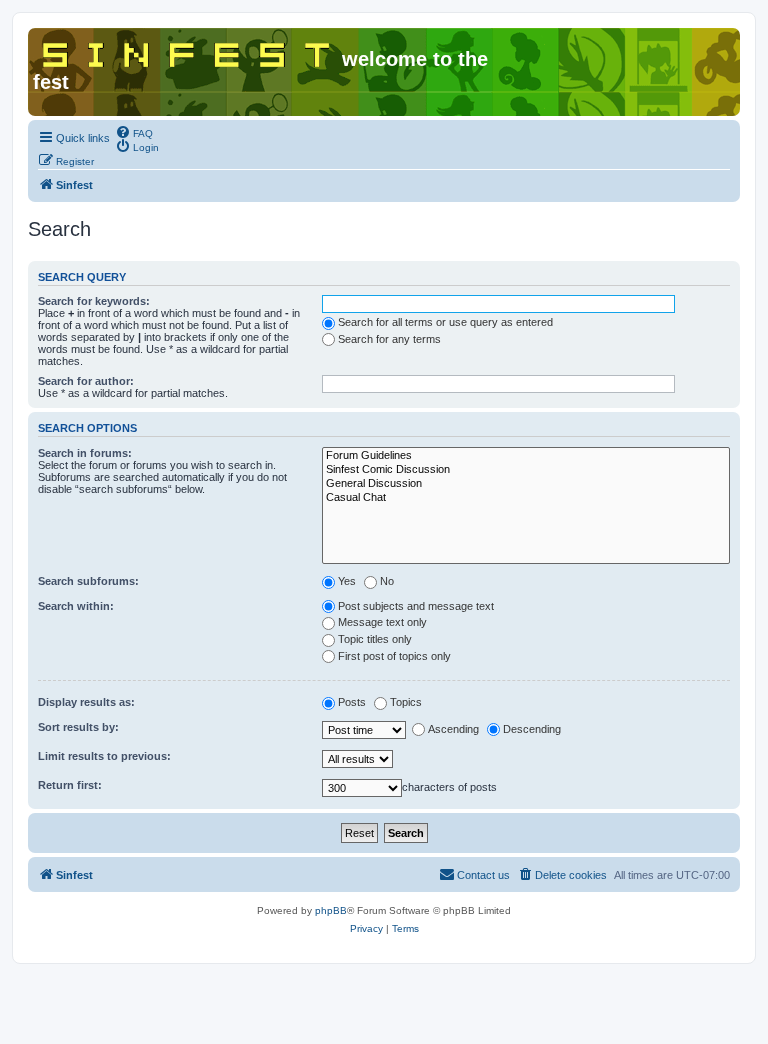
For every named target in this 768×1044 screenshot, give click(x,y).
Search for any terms (389, 339)
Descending (532, 729)
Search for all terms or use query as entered (445, 322)
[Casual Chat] (526, 498)
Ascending (453, 729)
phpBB (331, 910)
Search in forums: (85, 453)
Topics (406, 702)
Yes (347, 581)
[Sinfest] (187, 51)
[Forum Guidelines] (526, 456)
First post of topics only (394, 656)
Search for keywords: (94, 301)
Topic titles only (375, 639)
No (387, 581)
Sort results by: (78, 727)
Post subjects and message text (416, 606)
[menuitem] (134, 132)
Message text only (382, 622)
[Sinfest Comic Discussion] (526, 470)
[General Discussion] (526, 484)
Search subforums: (88, 581)
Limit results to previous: (104, 756)
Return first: (70, 785)
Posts (352, 702)
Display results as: (86, 702)
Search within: (76, 606)
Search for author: (86, 381)
